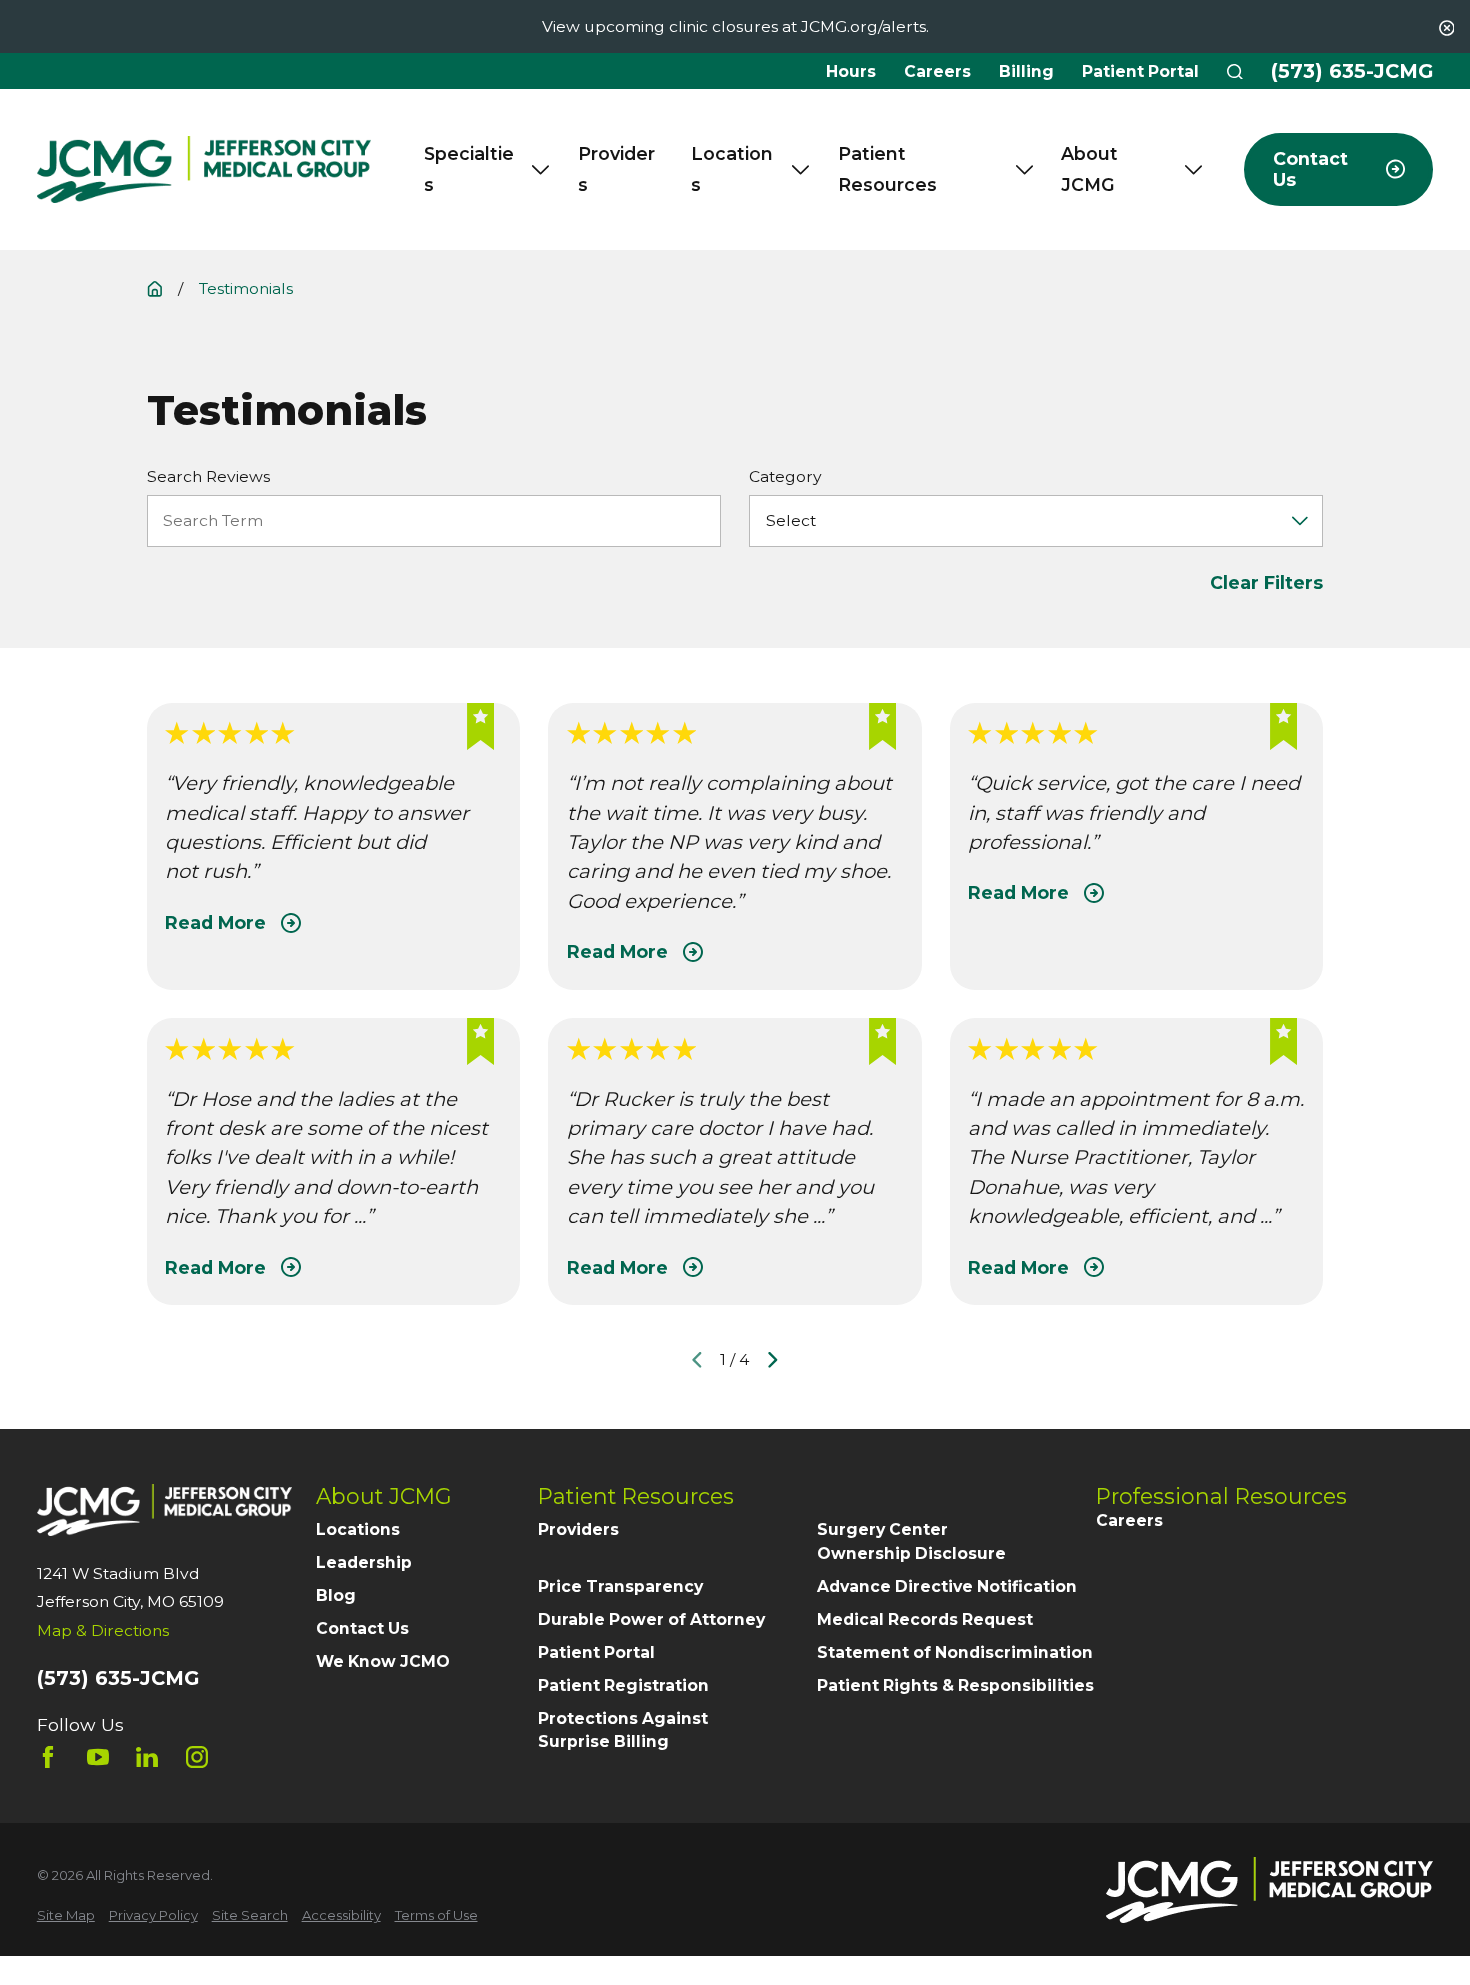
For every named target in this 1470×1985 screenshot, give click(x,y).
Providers (578, 1529)
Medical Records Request (925, 1619)
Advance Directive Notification (947, 1586)
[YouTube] (98, 1757)
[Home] (204, 170)
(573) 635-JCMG (1352, 72)
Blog (336, 1595)
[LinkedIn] (147, 1757)
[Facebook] (48, 1757)
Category (785, 477)
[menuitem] (66, 1916)
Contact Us (362, 1628)
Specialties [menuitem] (469, 169)
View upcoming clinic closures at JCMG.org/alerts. (735, 26)
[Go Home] (155, 289)
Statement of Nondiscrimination (955, 1652)
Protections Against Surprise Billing (623, 1730)
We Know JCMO (383, 1661)
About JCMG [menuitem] (1089, 169)
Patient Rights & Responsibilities (955, 1685)
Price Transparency (620, 1586)
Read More (215, 922)
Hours (851, 71)
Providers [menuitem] (616, 169)
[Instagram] (197, 1757)
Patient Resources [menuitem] (887, 169)
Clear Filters (1266, 582)
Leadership (364, 1562)
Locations (358, 1529)
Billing (1026, 71)
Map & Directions (103, 1630)
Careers (937, 71)
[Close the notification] (1447, 28)
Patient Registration (623, 1685)
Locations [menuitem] (732, 169)
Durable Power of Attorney (651, 1619)
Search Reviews (208, 477)
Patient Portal (1140, 71)
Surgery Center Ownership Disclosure (911, 1541)
